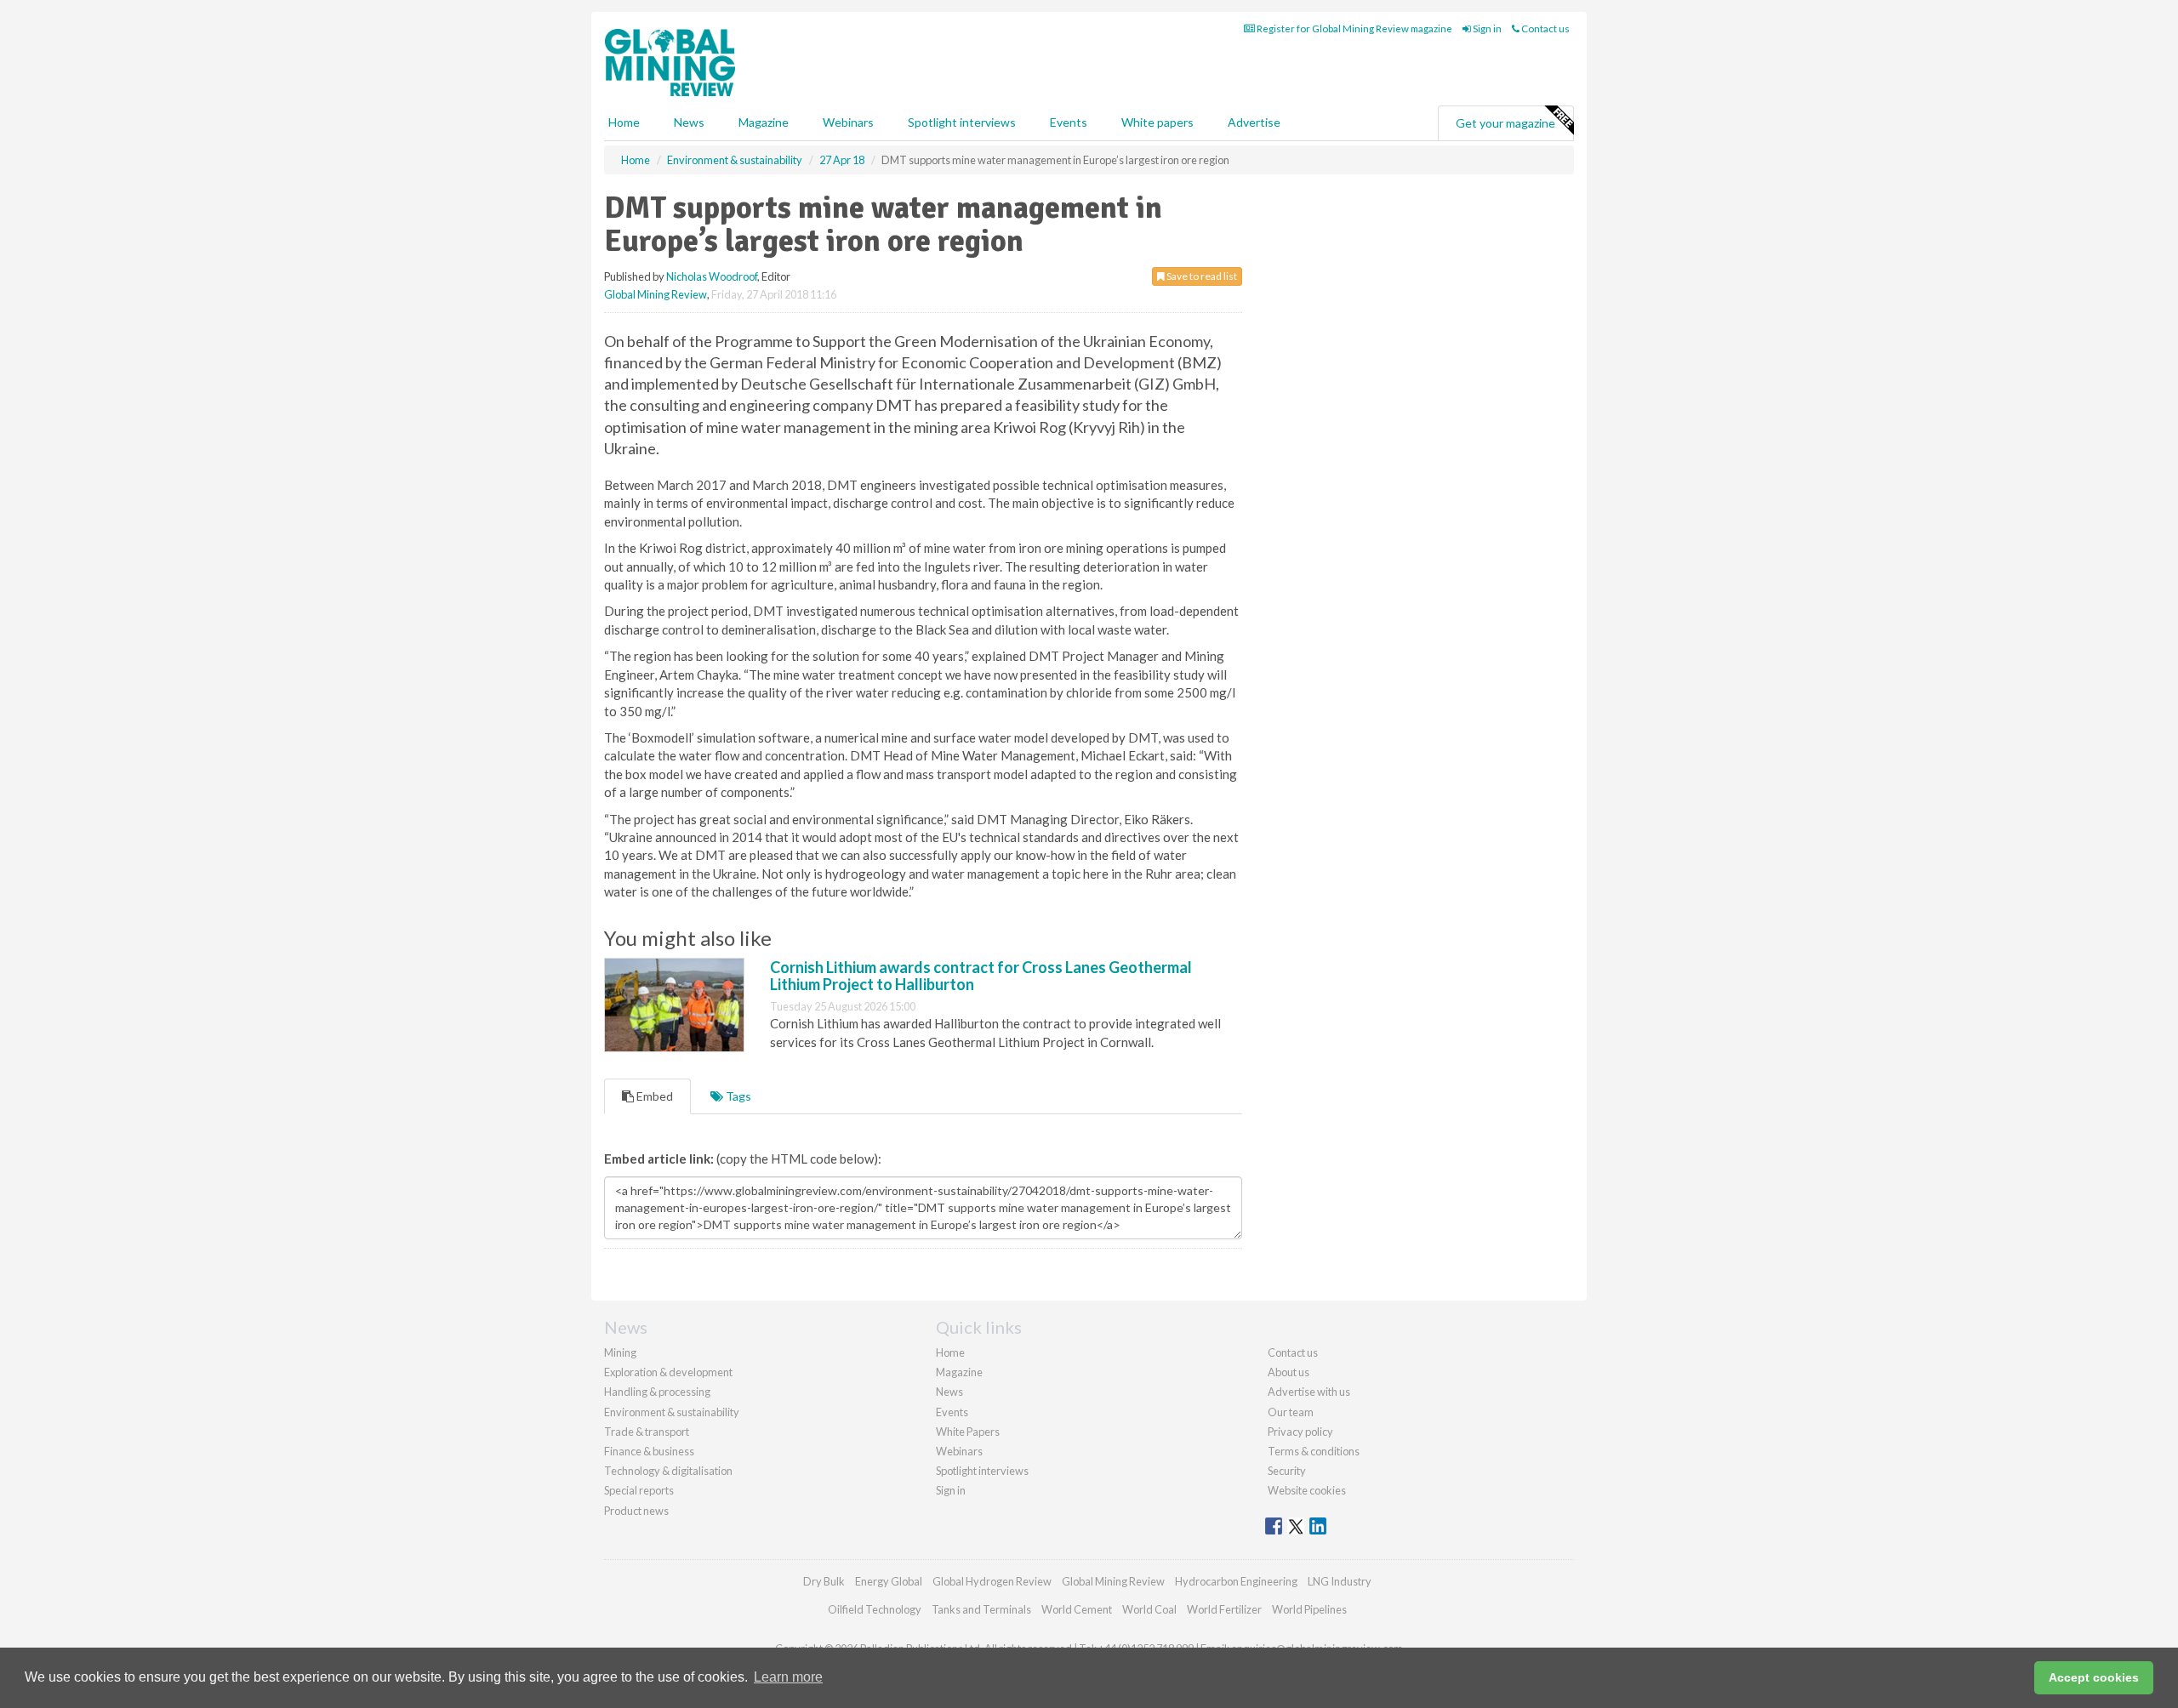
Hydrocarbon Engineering (1236, 1581)
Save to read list (1201, 276)
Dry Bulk (824, 1581)
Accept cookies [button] (2094, 1677)
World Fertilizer (1224, 1609)
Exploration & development (668, 1372)
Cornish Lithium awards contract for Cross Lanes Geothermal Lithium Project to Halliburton (981, 976)
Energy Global (889, 1581)
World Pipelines (1309, 1609)
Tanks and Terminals (981, 1609)
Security (1287, 1471)
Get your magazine (1505, 123)
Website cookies (1307, 1490)
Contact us (1545, 28)
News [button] (689, 122)
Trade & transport (647, 1432)
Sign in (1486, 28)
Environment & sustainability (672, 1412)
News (949, 1392)
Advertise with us (1309, 1392)
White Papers (968, 1432)
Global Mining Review (656, 294)
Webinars (848, 122)
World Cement (1077, 1609)
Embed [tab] (653, 1096)
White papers (1157, 122)
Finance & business (649, 1451)
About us (1289, 1372)
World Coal (1149, 1609)
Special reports (639, 1490)
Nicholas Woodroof (712, 276)
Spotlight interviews (962, 122)
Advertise (1254, 122)
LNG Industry (1340, 1581)
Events (1069, 122)
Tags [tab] (737, 1096)
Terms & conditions (1314, 1451)
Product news (636, 1511)
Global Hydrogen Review (992, 1581)
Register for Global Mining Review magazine (1354, 28)
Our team (1291, 1412)
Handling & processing (657, 1392)
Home (624, 122)
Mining (620, 1352)
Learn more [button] (788, 1677)
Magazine (764, 122)
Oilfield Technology (875, 1609)
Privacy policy (1300, 1432)
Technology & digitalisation (668, 1471)
